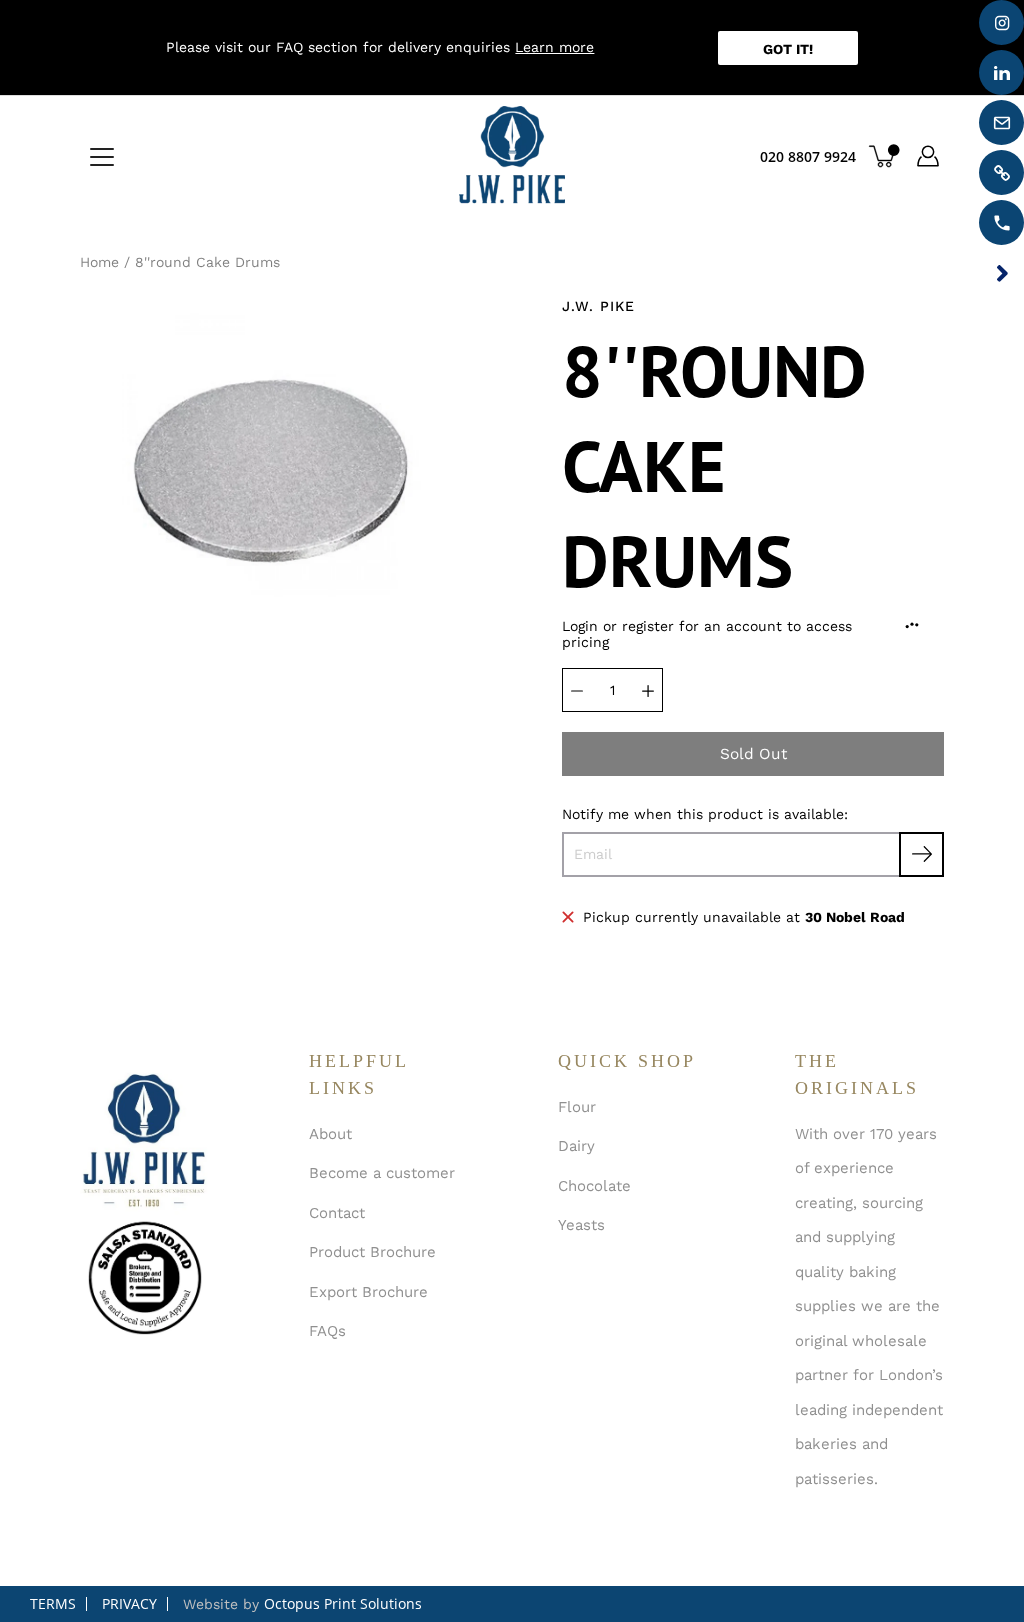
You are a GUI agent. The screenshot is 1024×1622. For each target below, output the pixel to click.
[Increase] (648, 690)
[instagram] (1001, 22)
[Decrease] (577, 690)
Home (99, 262)
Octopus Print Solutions (343, 1603)
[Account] (928, 156)
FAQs (327, 1331)
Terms (53, 1603)
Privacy (129, 1603)
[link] (1001, 172)
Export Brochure (368, 1292)
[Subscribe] (921, 854)
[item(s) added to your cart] (884, 156)
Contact (337, 1213)
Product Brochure (372, 1252)
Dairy (576, 1146)
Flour (577, 1107)
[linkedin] (1001, 72)
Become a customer (382, 1173)
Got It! (788, 49)
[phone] (1001, 222)
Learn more (554, 47)
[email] (1001, 122)
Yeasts (581, 1225)
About (330, 1134)
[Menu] (102, 157)
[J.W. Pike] (512, 156)
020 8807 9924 (808, 156)
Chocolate (594, 1186)
